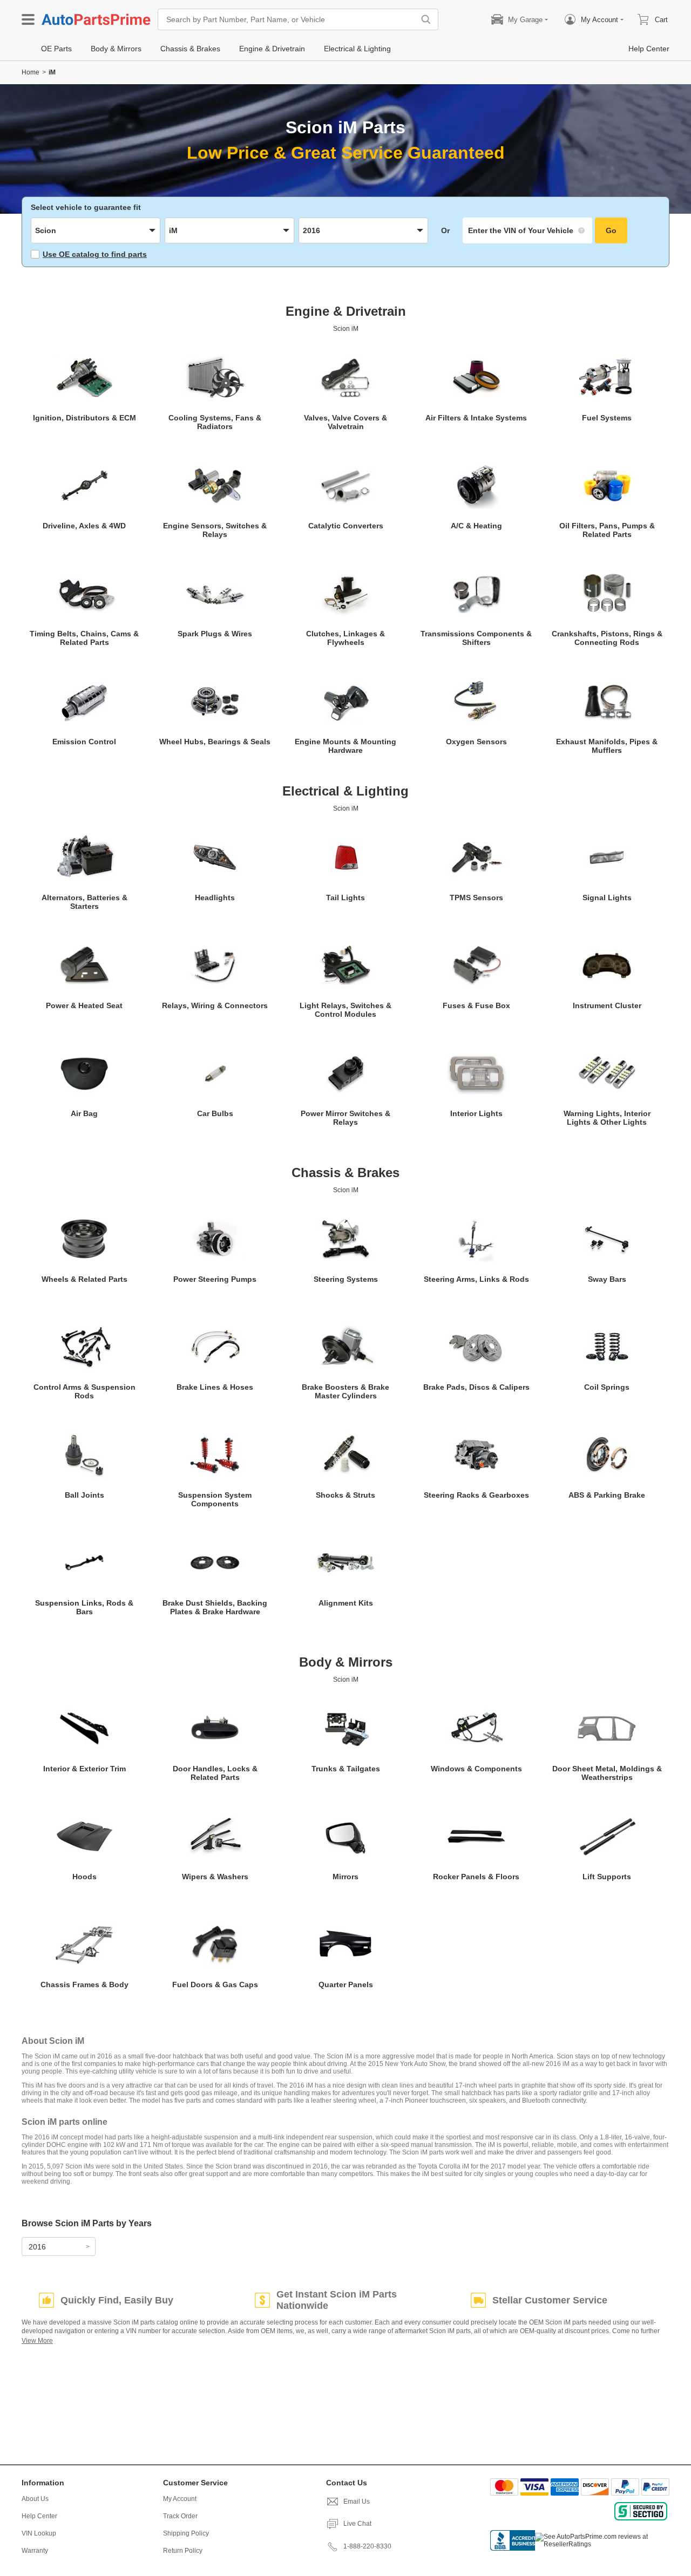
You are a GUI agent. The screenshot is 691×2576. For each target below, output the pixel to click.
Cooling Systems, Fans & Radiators (215, 422)
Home (31, 72)
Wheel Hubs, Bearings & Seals (215, 742)
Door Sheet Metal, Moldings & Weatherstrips (607, 1773)
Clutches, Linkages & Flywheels (345, 638)
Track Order (180, 2516)
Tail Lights (345, 898)
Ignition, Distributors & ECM (84, 418)
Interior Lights (476, 1113)
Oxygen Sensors (476, 742)
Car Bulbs (215, 1113)
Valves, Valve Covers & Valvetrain (345, 422)
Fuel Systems (607, 418)
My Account (180, 2499)
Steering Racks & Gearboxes (476, 1495)
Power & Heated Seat (84, 1005)
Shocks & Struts (345, 1495)
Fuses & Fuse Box (476, 1005)
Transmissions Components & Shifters (476, 638)
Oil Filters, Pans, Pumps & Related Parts (607, 530)
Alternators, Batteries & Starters (84, 902)
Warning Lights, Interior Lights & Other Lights (607, 1118)
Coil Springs (607, 1387)
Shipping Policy (186, 2533)
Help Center (39, 2516)
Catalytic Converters (346, 526)
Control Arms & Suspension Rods (84, 1391)
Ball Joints (84, 1495)
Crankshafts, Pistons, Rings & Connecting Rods (607, 638)
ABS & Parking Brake (607, 1495)
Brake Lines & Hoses (215, 1387)
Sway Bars (607, 1279)
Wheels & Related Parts (84, 1279)
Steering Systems (346, 1279)
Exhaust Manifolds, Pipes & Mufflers (607, 746)
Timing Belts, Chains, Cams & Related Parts (84, 638)
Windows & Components (476, 1769)
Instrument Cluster (607, 1005)
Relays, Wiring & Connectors (215, 1005)
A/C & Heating (476, 526)
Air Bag (84, 1113)
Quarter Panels (346, 1984)
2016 (37, 2247)
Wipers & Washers (215, 1877)
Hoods (84, 1877)
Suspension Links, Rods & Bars (84, 1607)
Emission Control (84, 742)
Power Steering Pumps (215, 1279)
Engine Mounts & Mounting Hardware (345, 746)
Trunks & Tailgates (346, 1769)
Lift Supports (607, 1877)
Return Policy (183, 2551)
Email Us (357, 2502)
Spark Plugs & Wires (215, 634)
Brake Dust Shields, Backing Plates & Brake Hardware (215, 1607)
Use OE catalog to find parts (95, 254)
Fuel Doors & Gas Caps (215, 1984)
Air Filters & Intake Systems (476, 418)
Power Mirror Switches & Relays (345, 1118)
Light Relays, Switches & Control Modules (345, 1010)
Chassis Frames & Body (84, 1984)
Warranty (35, 2551)
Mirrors (345, 1877)
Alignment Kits (346, 1603)
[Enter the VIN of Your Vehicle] (527, 230)
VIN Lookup (39, 2533)
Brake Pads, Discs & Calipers (476, 1387)
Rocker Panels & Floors (476, 1877)
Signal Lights (607, 898)
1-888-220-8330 (367, 2546)
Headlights (215, 898)
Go (611, 230)
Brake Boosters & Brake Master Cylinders (345, 1391)
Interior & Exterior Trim (84, 1769)
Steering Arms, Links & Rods (476, 1279)
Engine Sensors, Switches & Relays (215, 530)
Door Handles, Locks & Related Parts (215, 1773)
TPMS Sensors (476, 898)
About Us (35, 2499)
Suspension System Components (215, 1499)
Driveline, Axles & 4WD (84, 526)
